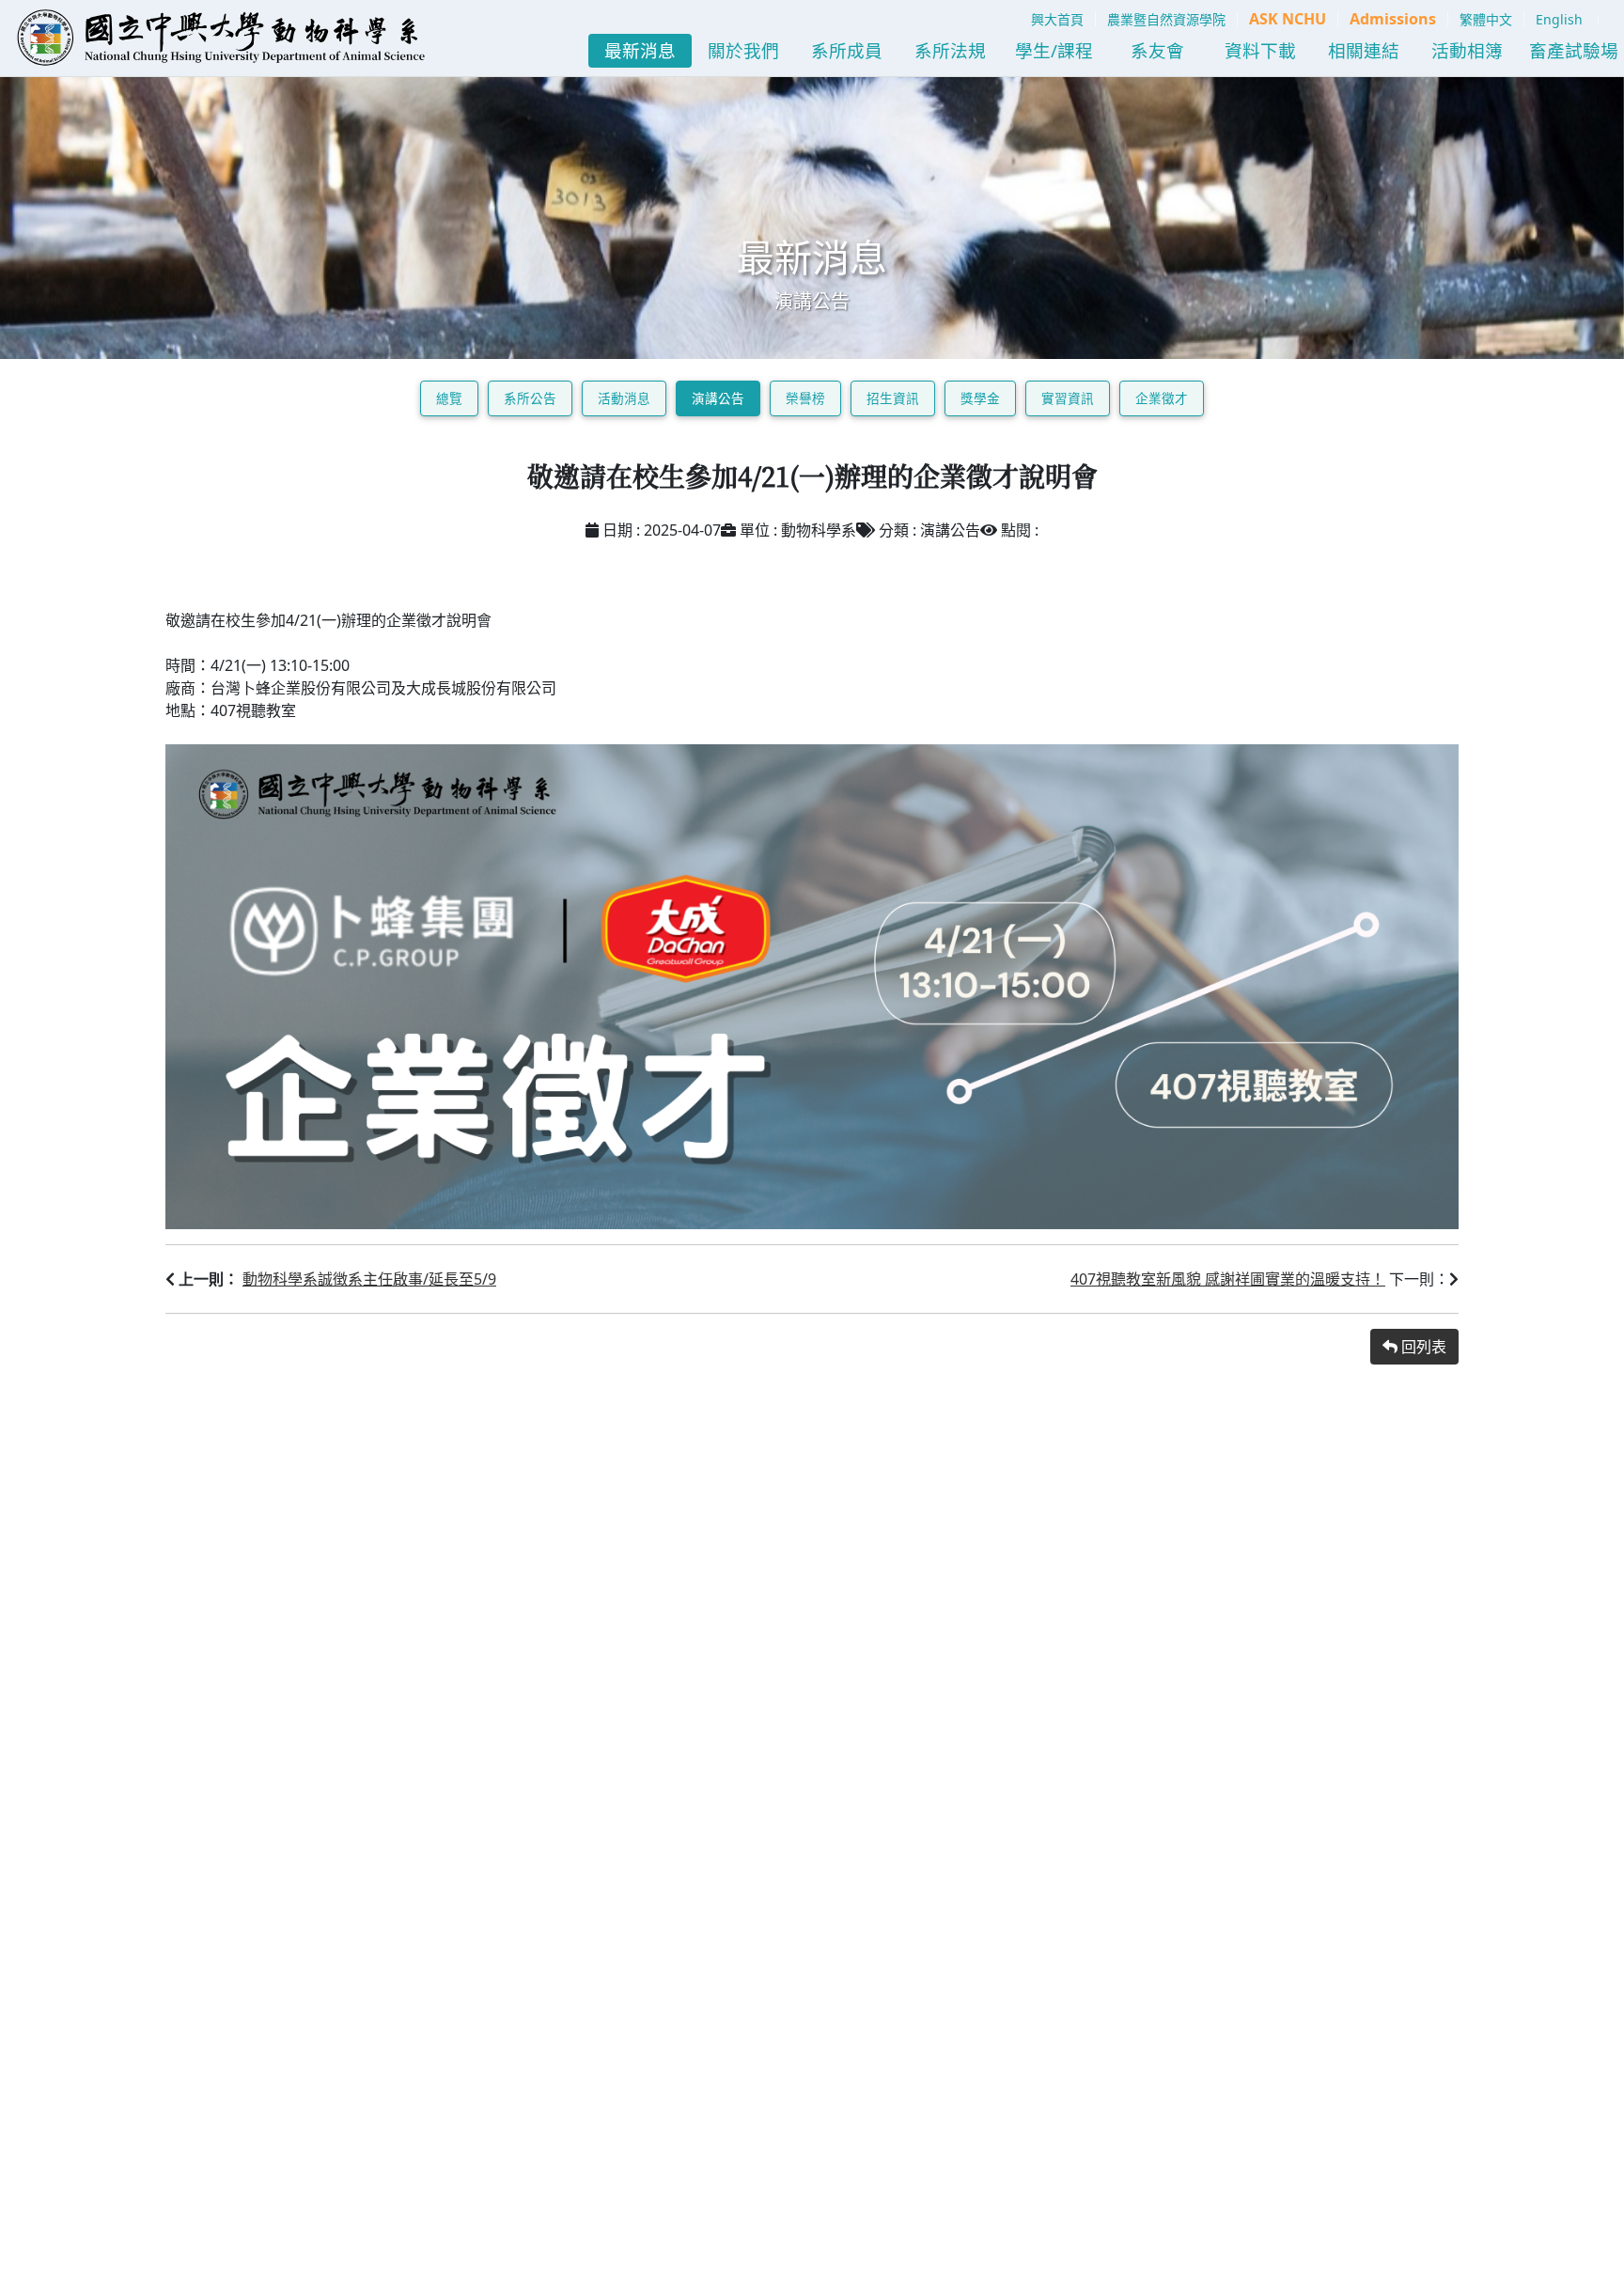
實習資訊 (1068, 398)
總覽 (449, 398)
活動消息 (624, 398)
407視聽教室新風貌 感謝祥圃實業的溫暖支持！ (1228, 1279)
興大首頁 (1057, 19)
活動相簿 (1467, 50)
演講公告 (718, 398)
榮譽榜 (805, 398)
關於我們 (743, 50)
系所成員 (847, 50)
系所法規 (950, 50)
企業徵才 (1162, 398)
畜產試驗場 (1574, 50)
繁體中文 (1486, 19)
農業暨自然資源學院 (1166, 19)
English (1559, 19)
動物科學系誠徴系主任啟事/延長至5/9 (369, 1279)
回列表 (1422, 1347)
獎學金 (980, 398)
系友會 (1157, 50)
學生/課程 (1054, 50)
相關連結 (1364, 50)
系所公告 (530, 398)
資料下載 (1260, 50)
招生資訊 (893, 398)
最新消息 (640, 50)
